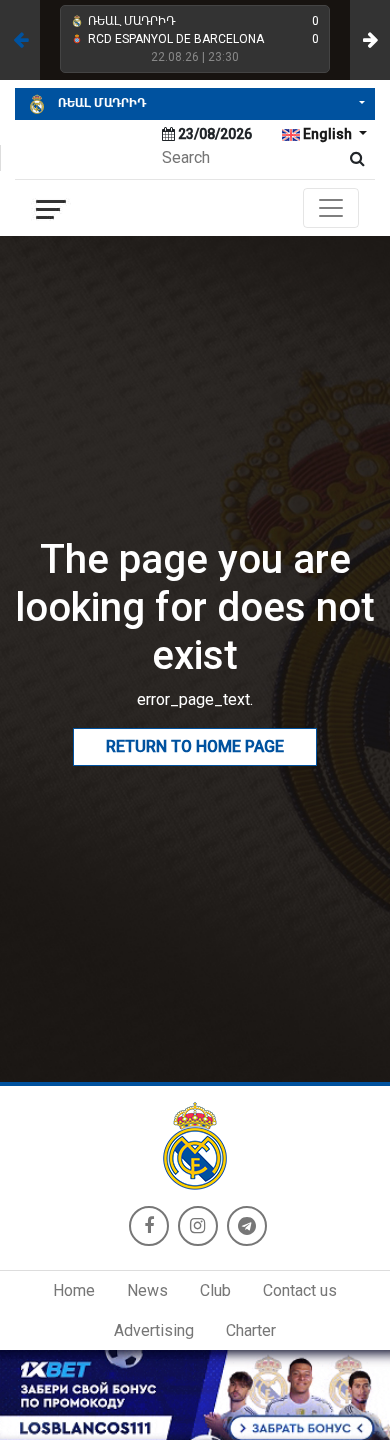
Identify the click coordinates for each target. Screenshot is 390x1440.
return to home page (195, 746)
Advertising (154, 1330)
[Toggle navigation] (331, 208)
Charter (251, 1330)
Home (74, 1290)
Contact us (300, 1290)
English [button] (327, 134)
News (147, 1290)
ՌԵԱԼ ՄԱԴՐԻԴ (100, 103)
